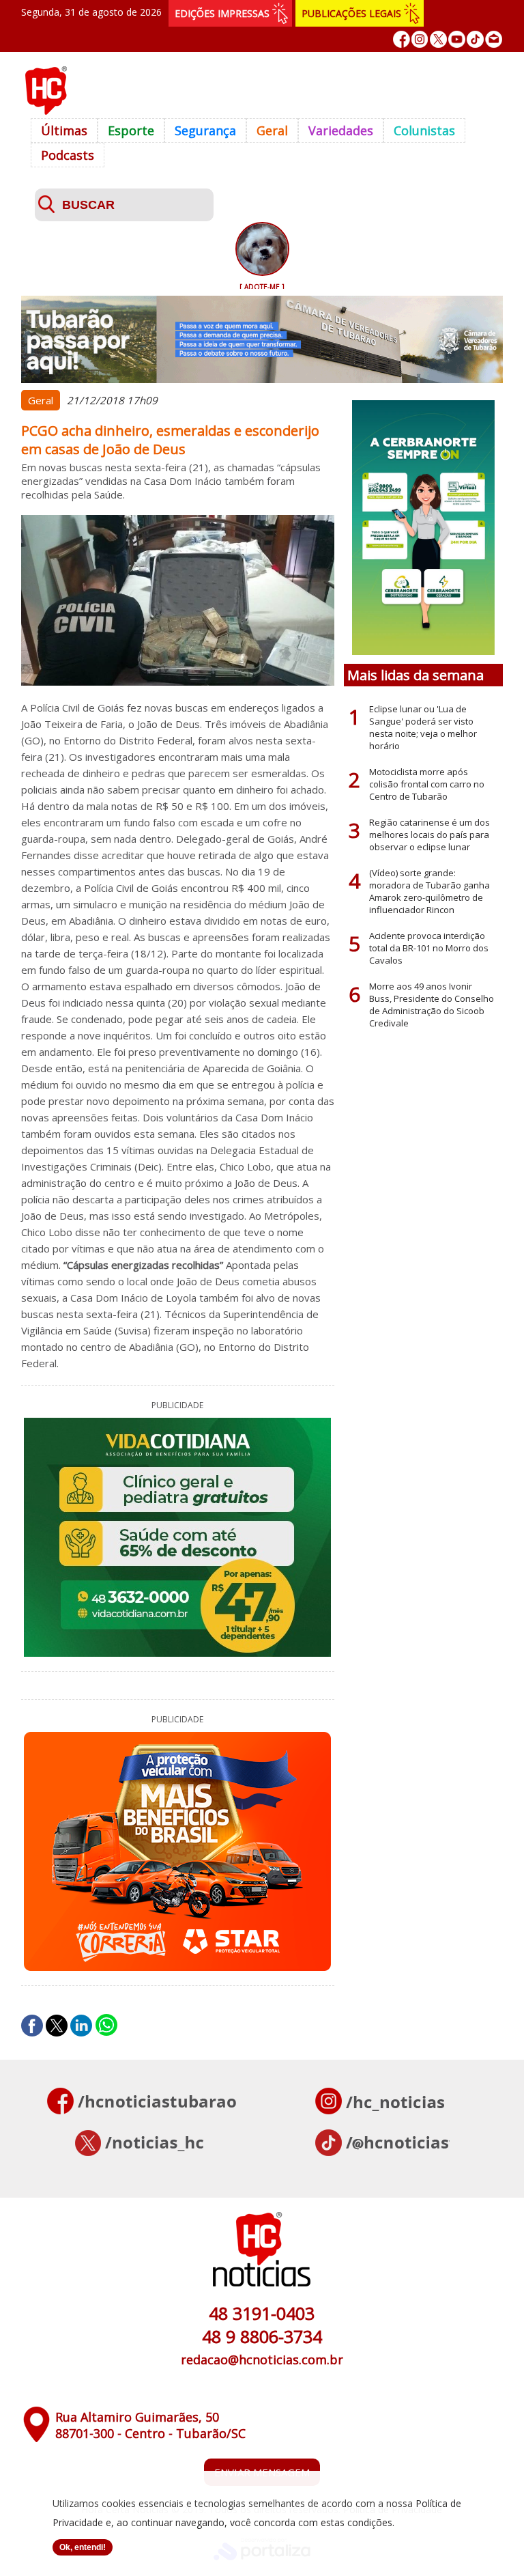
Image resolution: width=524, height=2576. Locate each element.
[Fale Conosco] (494, 39)
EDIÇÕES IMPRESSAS (222, 13)
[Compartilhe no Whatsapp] (106, 2026)
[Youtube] (457, 39)
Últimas (64, 130)
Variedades (341, 130)
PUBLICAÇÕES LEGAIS (351, 13)
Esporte (131, 130)
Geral (272, 130)
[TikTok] (475, 39)
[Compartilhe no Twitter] (57, 2026)
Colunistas (424, 130)
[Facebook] (402, 39)
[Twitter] (438, 39)
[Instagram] (420, 39)
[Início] (46, 111)
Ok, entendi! (83, 2547)
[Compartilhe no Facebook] (32, 2026)
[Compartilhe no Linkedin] (81, 2026)
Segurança (205, 130)
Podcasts (68, 155)
